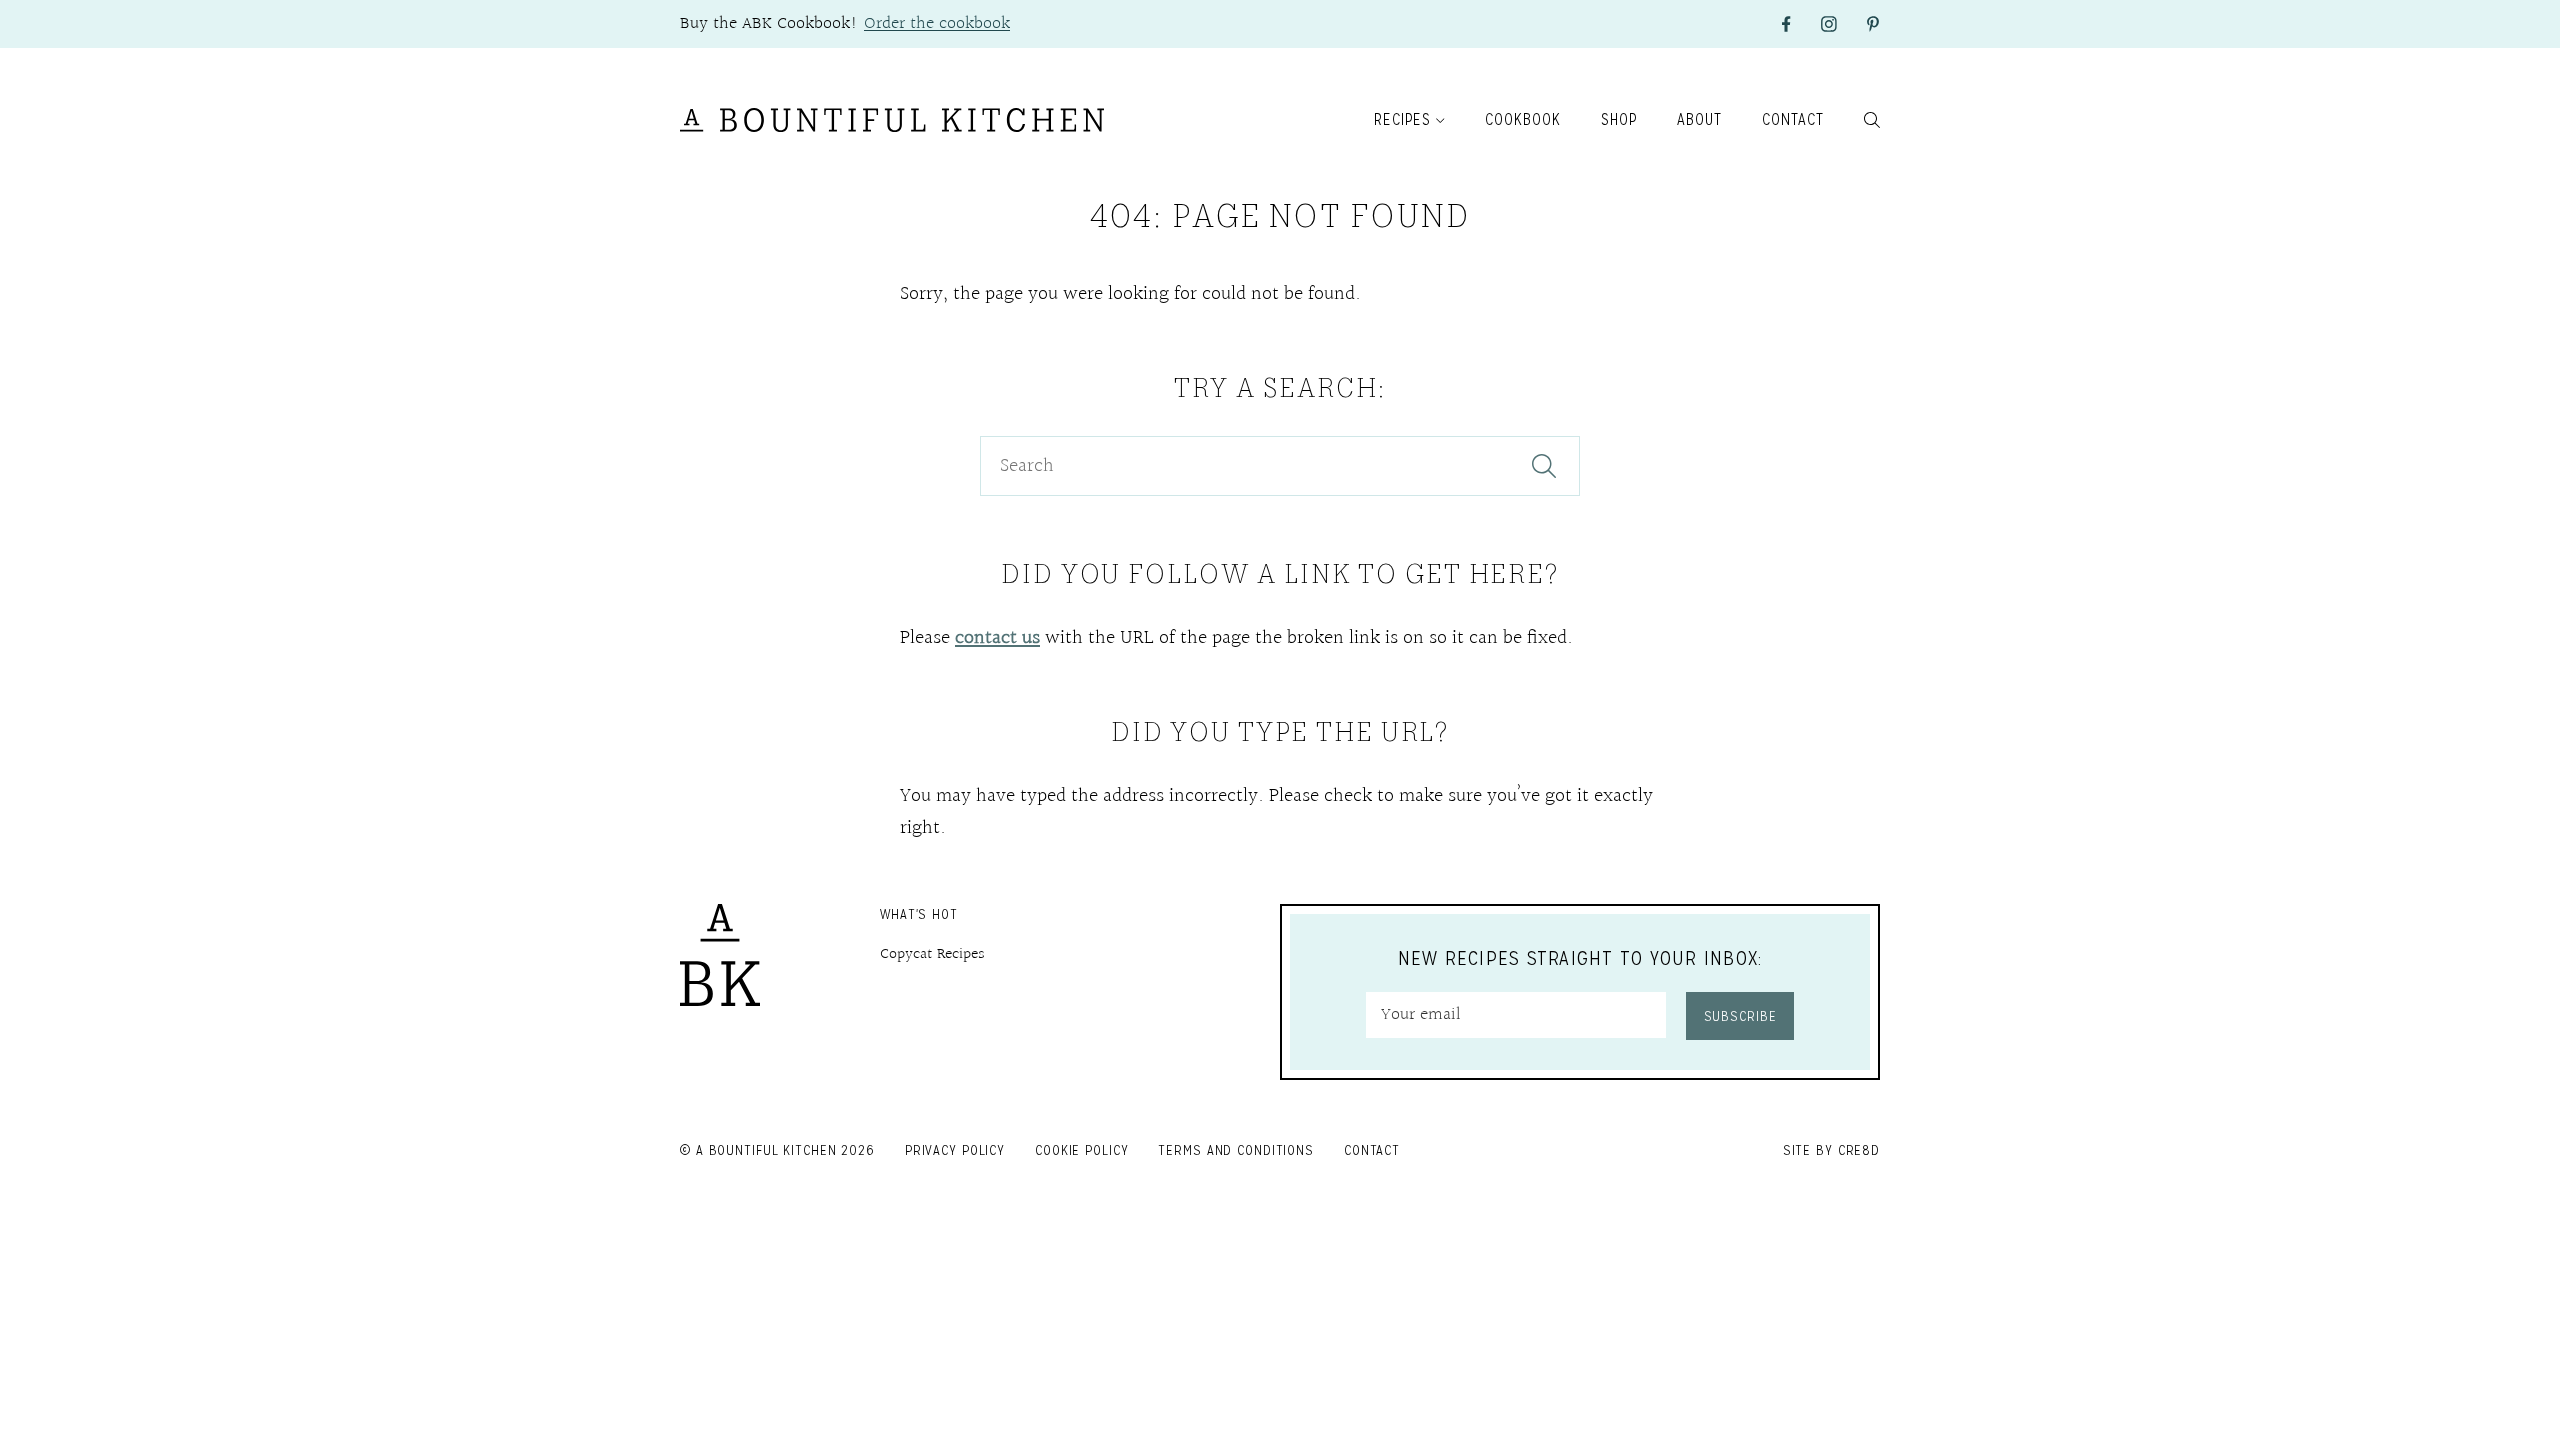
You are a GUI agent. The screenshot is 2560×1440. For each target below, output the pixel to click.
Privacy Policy (955, 1150)
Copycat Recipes (932, 954)
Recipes (1402, 119)
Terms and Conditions (1236, 1150)
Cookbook (1523, 119)
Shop (1619, 119)
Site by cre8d (1831, 1150)
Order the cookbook (937, 23)
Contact (1793, 119)
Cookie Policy (1081, 1150)
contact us (997, 638)
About (1699, 119)
